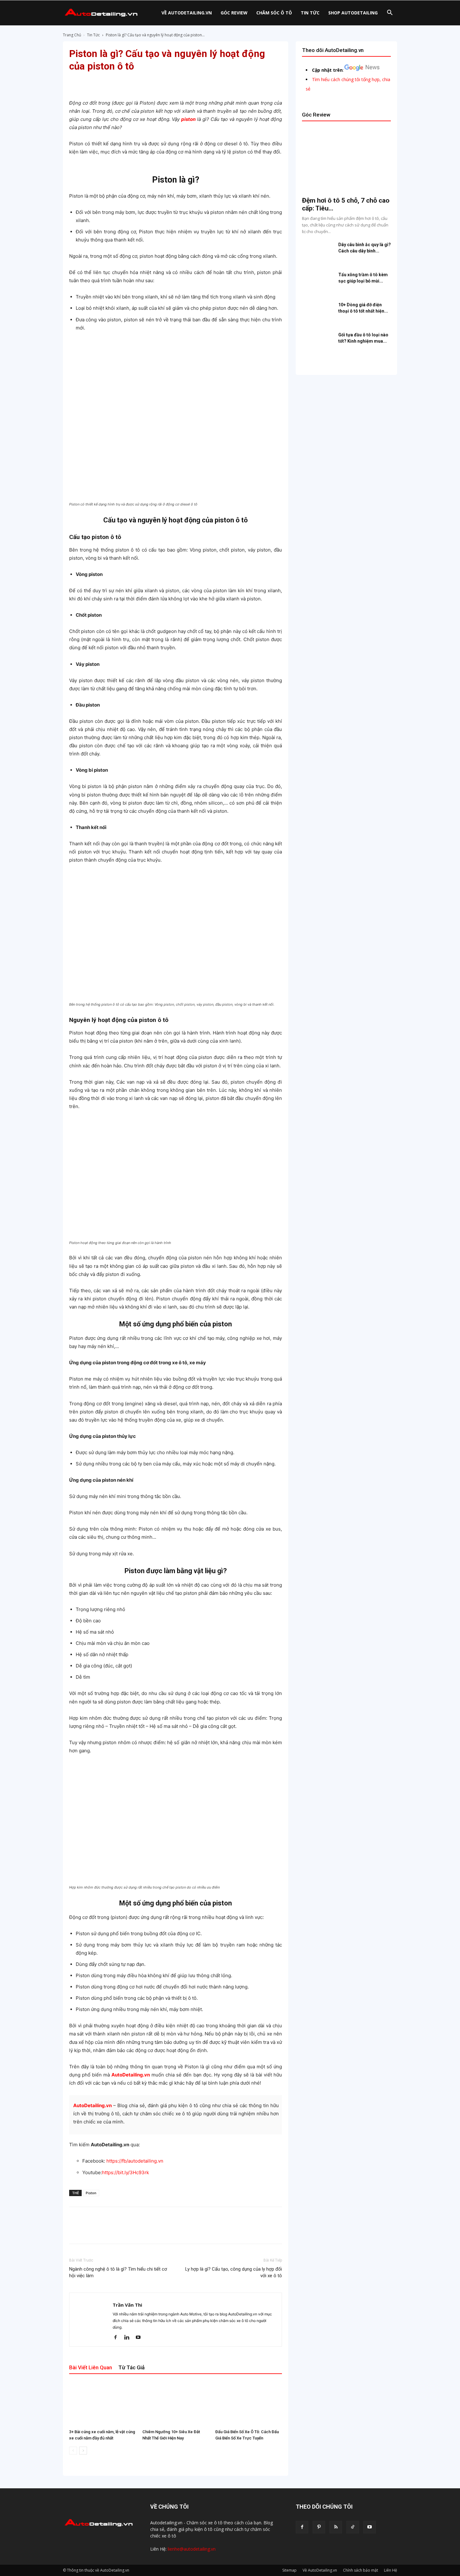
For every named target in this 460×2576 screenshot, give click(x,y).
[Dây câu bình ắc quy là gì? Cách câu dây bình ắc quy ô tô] (318, 252)
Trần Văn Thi (127, 2305)
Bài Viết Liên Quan (91, 2367)
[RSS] (336, 2527)
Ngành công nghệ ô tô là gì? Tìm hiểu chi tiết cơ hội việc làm (118, 2272)
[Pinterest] (319, 2527)
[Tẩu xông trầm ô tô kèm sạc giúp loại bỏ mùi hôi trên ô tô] (318, 282)
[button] (390, 13)
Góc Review (234, 13)
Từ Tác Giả (131, 2367)
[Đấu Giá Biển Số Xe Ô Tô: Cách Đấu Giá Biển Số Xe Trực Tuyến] (249, 2404)
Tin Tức (310, 13)
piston (188, 119)
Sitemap (289, 2570)
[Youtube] (140, 2338)
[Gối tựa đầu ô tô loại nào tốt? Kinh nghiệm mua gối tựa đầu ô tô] (318, 343)
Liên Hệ (391, 2570)
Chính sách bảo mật (360, 2570)
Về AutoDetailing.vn (187, 13)
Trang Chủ (72, 35)
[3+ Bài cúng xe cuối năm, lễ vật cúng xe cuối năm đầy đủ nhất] (102, 2404)
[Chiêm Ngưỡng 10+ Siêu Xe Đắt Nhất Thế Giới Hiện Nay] (176, 2404)
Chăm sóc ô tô (274, 13)
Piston (91, 2193)
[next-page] (83, 2451)
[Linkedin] (129, 2338)
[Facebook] (118, 2338)
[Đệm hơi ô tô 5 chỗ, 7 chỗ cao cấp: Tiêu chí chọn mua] (346, 160)
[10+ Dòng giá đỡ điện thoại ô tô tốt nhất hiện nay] (318, 313)
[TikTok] (353, 2527)
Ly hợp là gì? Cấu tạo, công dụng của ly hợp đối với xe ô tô (234, 2272)
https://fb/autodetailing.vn (135, 2161)
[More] (231, 81)
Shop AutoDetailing (353, 13)
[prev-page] (73, 2451)
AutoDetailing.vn (92, 2105)
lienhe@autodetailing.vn (192, 2549)
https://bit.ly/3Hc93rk (125, 2172)
